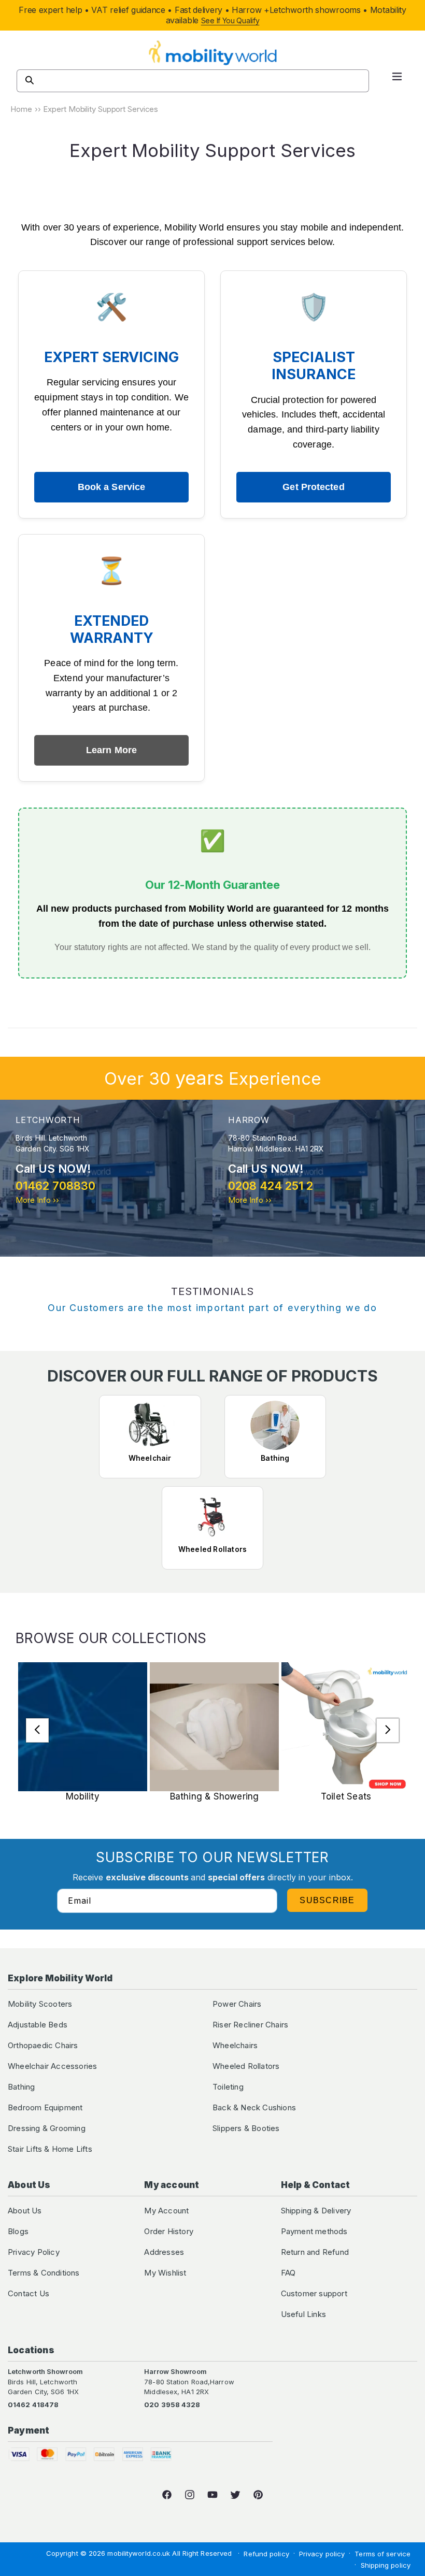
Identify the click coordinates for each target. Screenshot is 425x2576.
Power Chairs (237, 2004)
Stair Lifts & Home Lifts (50, 2149)
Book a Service (111, 487)
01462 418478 (33, 2405)
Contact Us (29, 2293)
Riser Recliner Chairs (250, 2025)
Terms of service (382, 2554)
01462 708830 (55, 1186)
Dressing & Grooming (47, 2128)
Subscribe (327, 1900)
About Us (25, 2211)
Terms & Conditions (44, 2273)
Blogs (18, 2231)
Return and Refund (315, 2252)
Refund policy (266, 2554)
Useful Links (303, 2314)
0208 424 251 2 (271, 1186)
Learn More (111, 750)
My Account (166, 2211)
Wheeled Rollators (246, 2066)
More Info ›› (37, 1200)
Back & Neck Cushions (254, 2107)
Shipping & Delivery (316, 2211)
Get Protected (313, 487)
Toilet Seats (346, 1796)
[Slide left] (37, 1730)
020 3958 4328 (172, 2405)
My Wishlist (165, 2273)
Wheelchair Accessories (52, 2066)
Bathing (21, 2087)
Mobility (83, 1796)
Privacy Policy (34, 2252)
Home (21, 109)
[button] (397, 81)
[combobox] (193, 81)
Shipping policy (386, 2565)
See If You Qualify (230, 20)
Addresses (164, 2252)
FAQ (288, 2273)
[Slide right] (388, 1730)
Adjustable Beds (38, 2025)
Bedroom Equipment (45, 2107)
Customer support (314, 2293)
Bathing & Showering (215, 1796)
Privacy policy (322, 2554)
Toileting (228, 2087)
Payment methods (314, 2231)
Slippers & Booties (246, 2128)
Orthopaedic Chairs (43, 2045)
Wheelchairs (235, 2045)
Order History (169, 2231)
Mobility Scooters (40, 2004)
